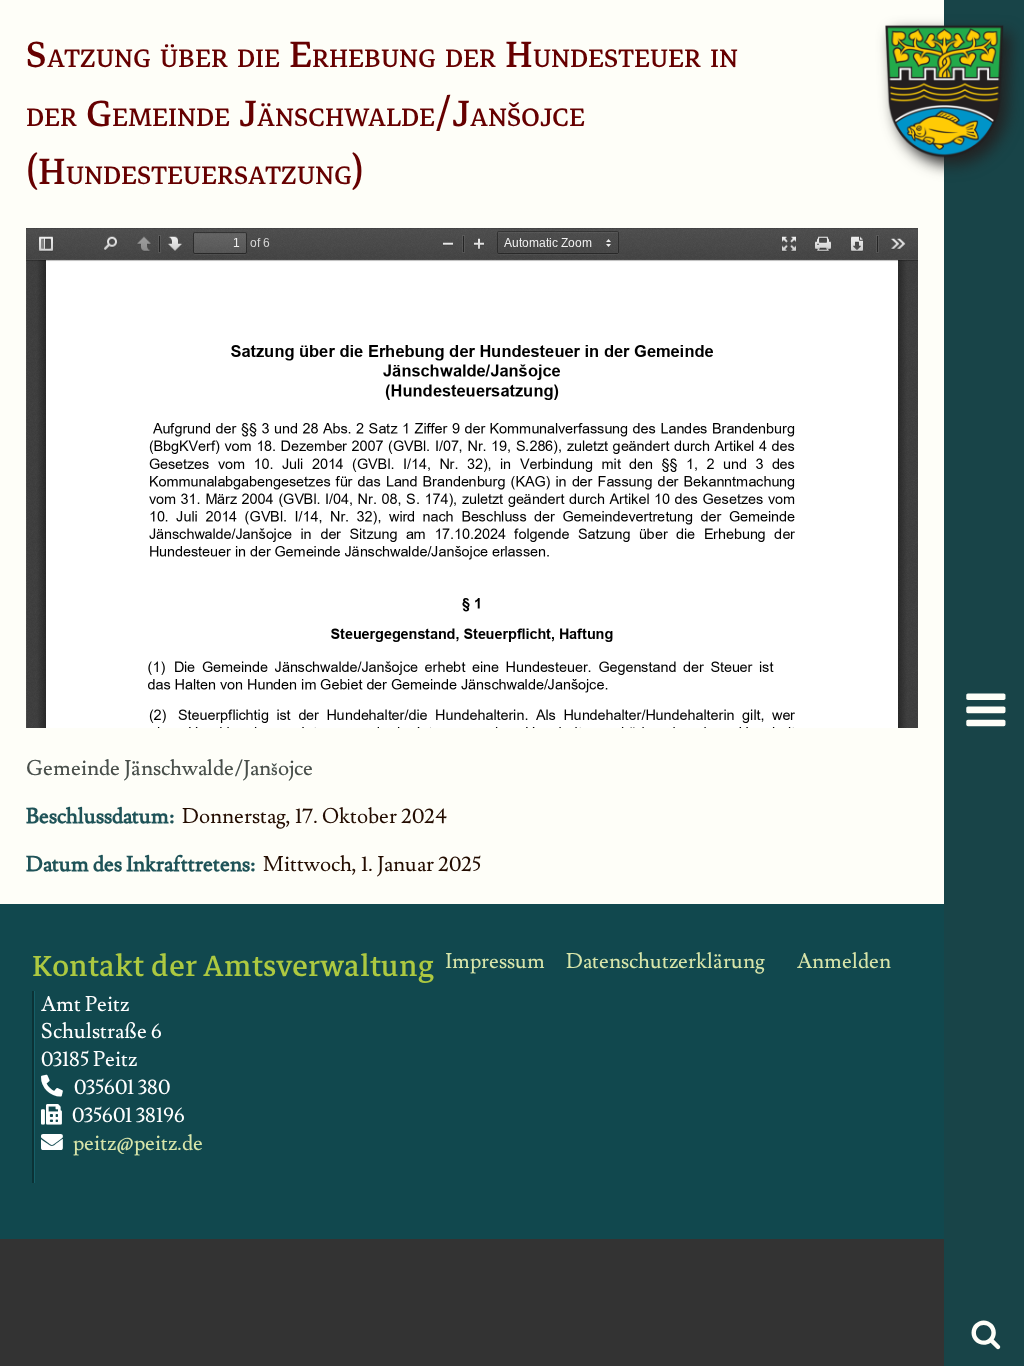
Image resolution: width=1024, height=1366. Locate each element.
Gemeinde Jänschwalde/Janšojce (169, 768)
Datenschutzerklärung (665, 961)
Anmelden (844, 961)
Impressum (495, 961)
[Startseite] (924, 70)
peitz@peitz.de (138, 1143)
